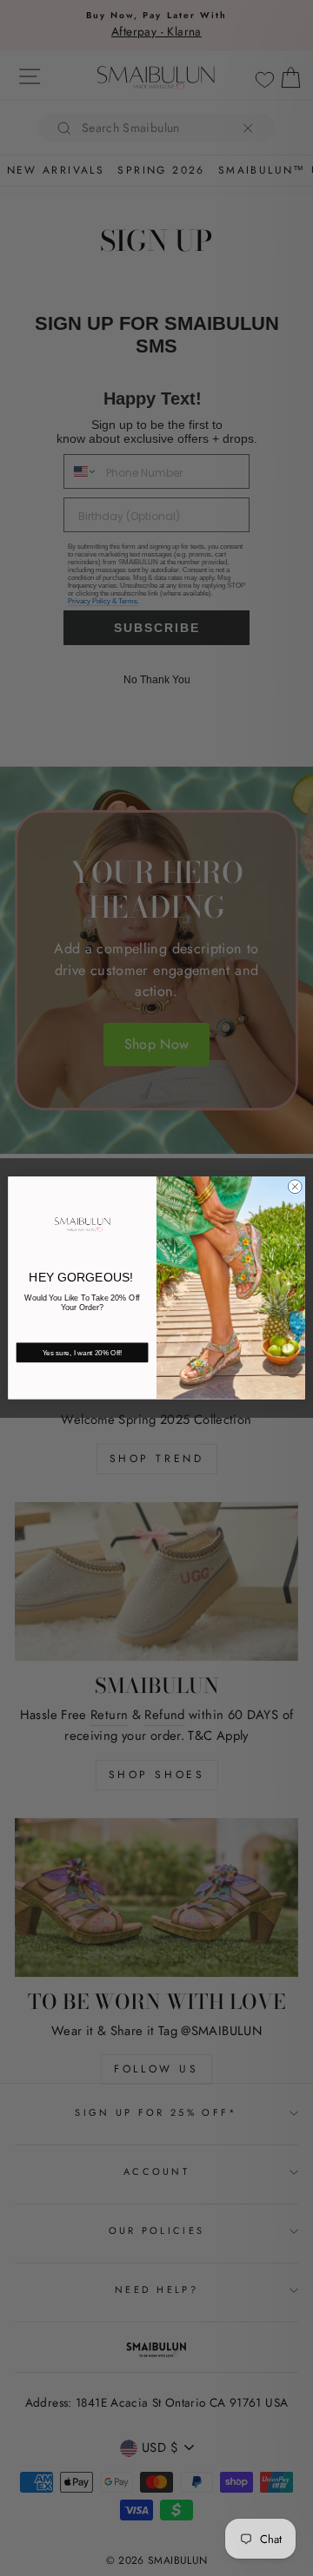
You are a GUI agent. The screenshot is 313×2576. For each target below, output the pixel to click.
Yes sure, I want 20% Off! (83, 1353)
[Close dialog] (295, 1187)
